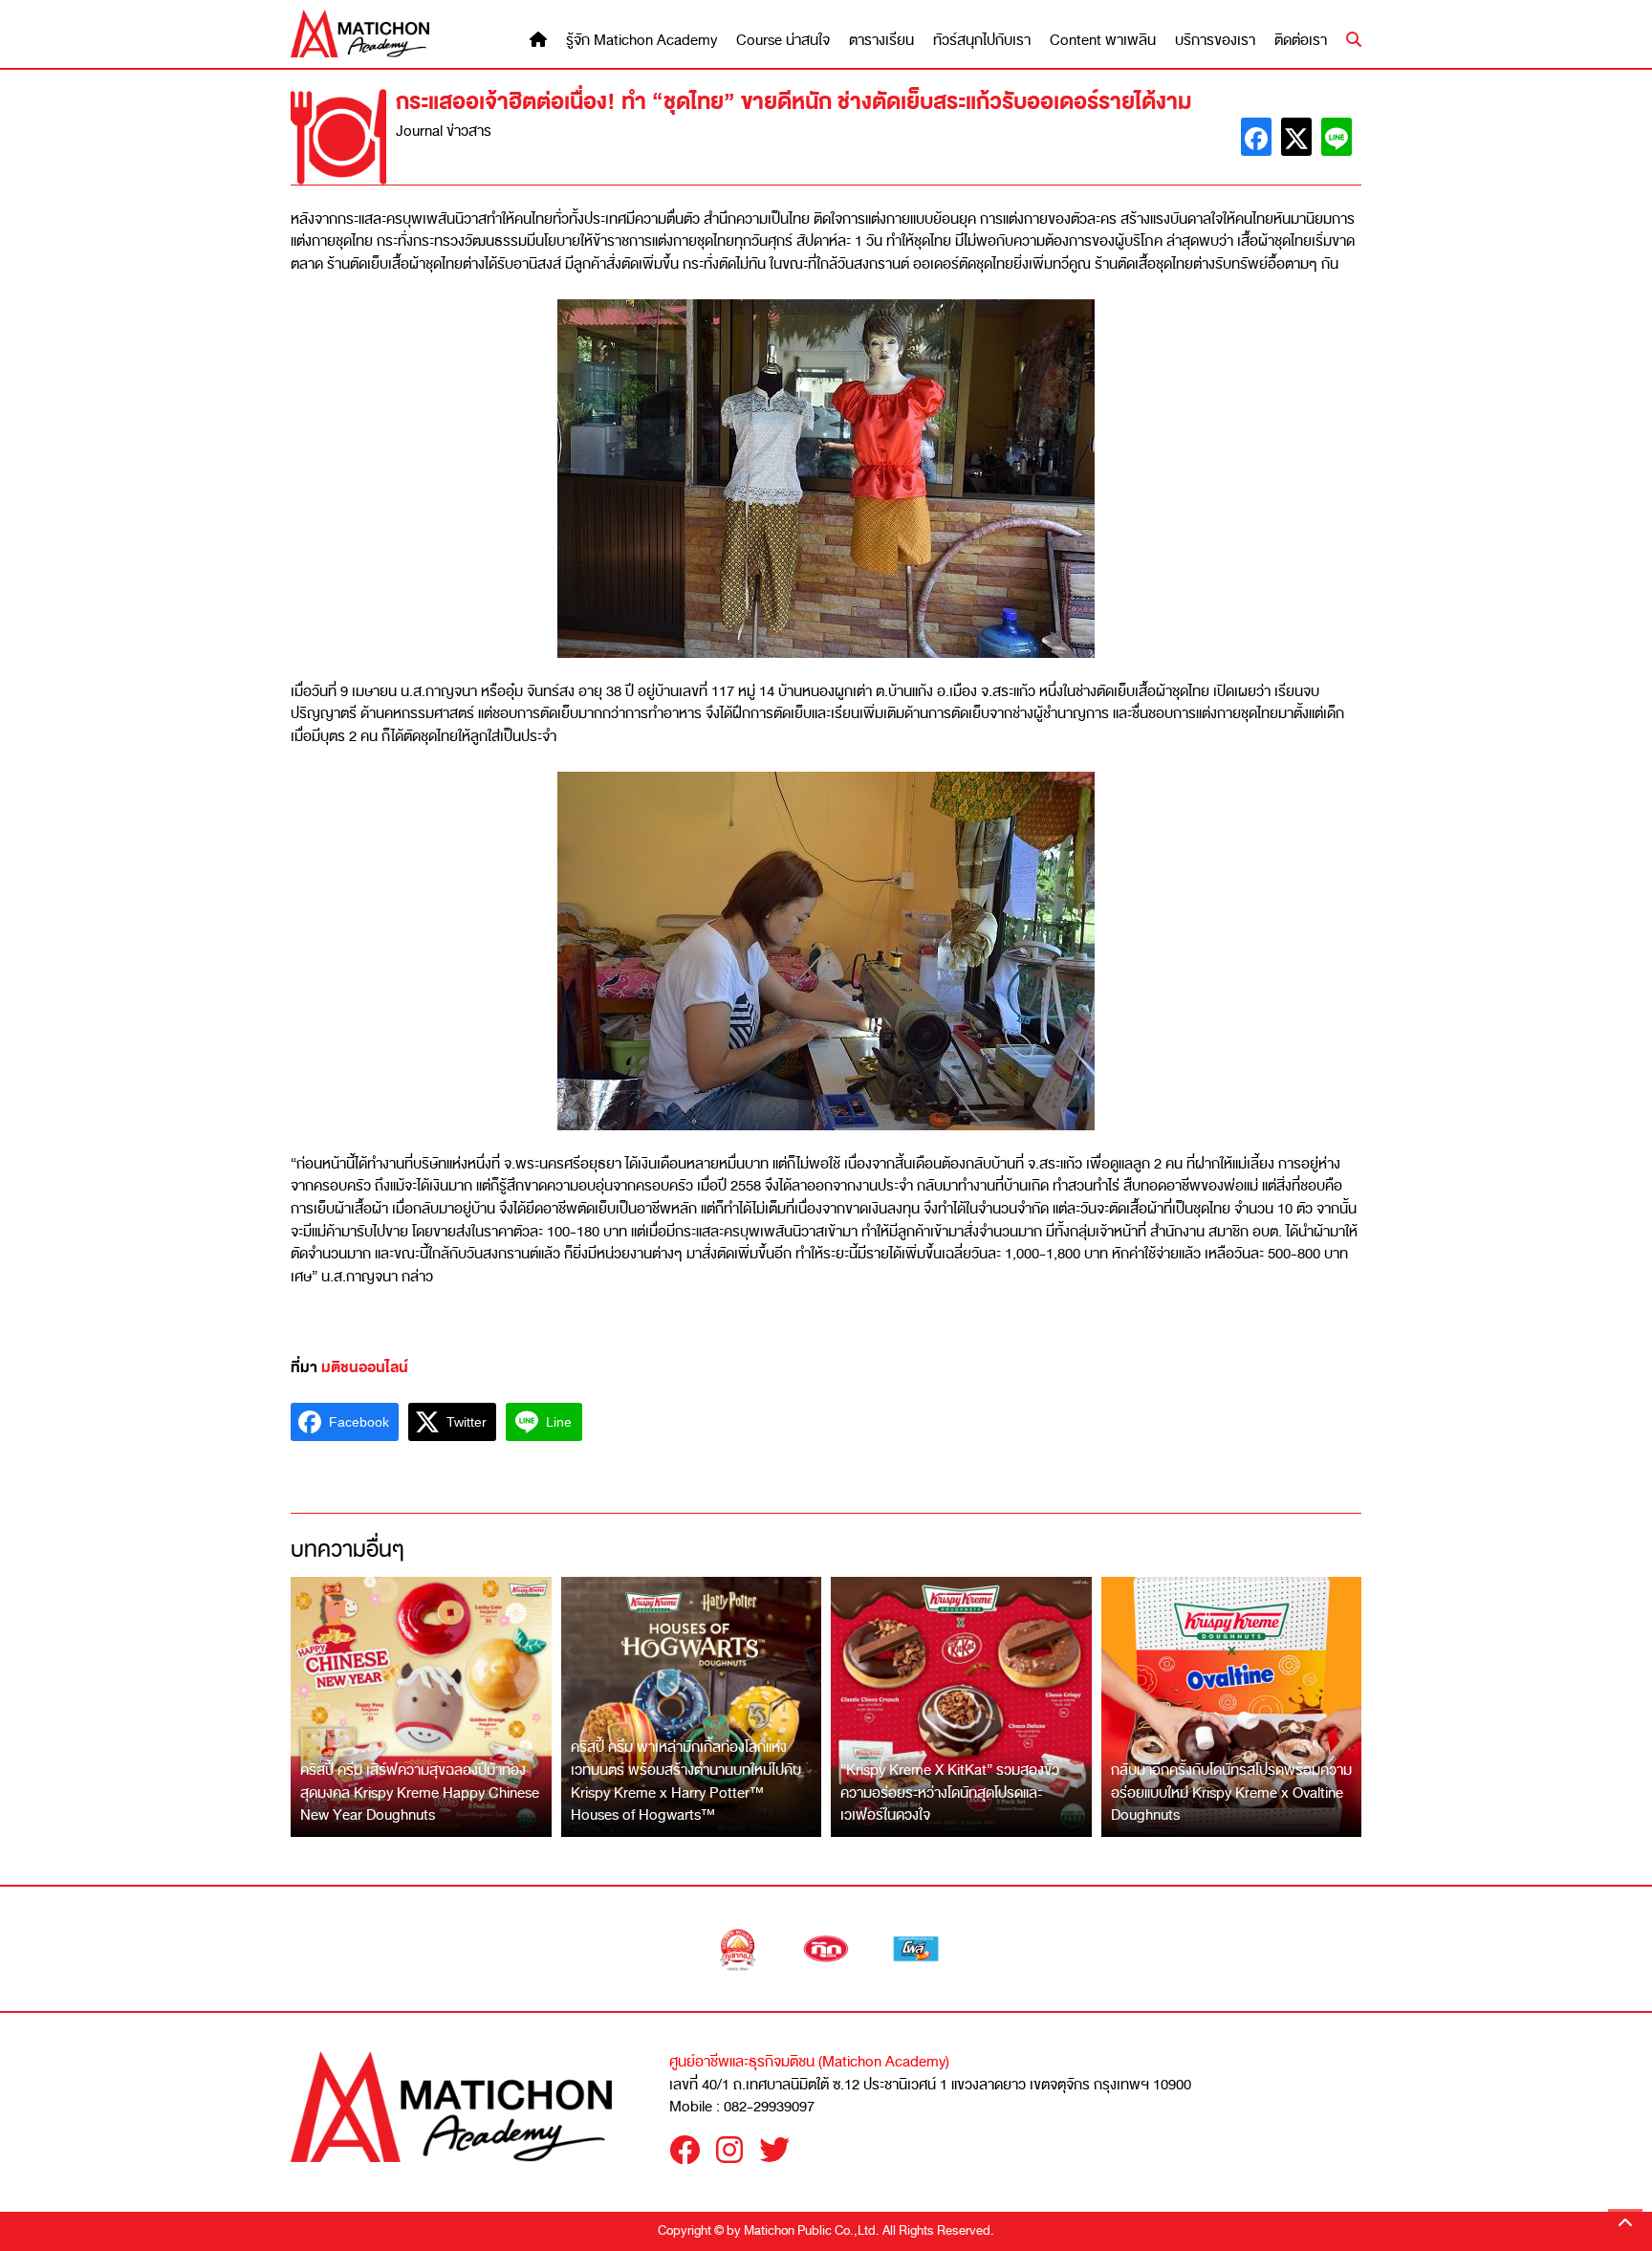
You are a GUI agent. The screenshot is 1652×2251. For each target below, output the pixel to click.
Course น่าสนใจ (783, 41)
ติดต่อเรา (1301, 41)
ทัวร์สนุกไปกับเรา (982, 41)
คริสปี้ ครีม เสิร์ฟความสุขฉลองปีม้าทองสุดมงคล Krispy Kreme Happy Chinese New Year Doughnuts (420, 1792)
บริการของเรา (1215, 41)
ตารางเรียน (881, 41)
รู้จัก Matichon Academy (641, 41)
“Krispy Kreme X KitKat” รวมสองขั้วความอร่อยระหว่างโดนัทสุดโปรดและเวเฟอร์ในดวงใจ (950, 1792)
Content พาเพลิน (1103, 41)
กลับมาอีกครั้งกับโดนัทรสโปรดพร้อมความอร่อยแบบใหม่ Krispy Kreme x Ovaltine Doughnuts (1231, 1792)
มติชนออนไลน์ (365, 1367)
